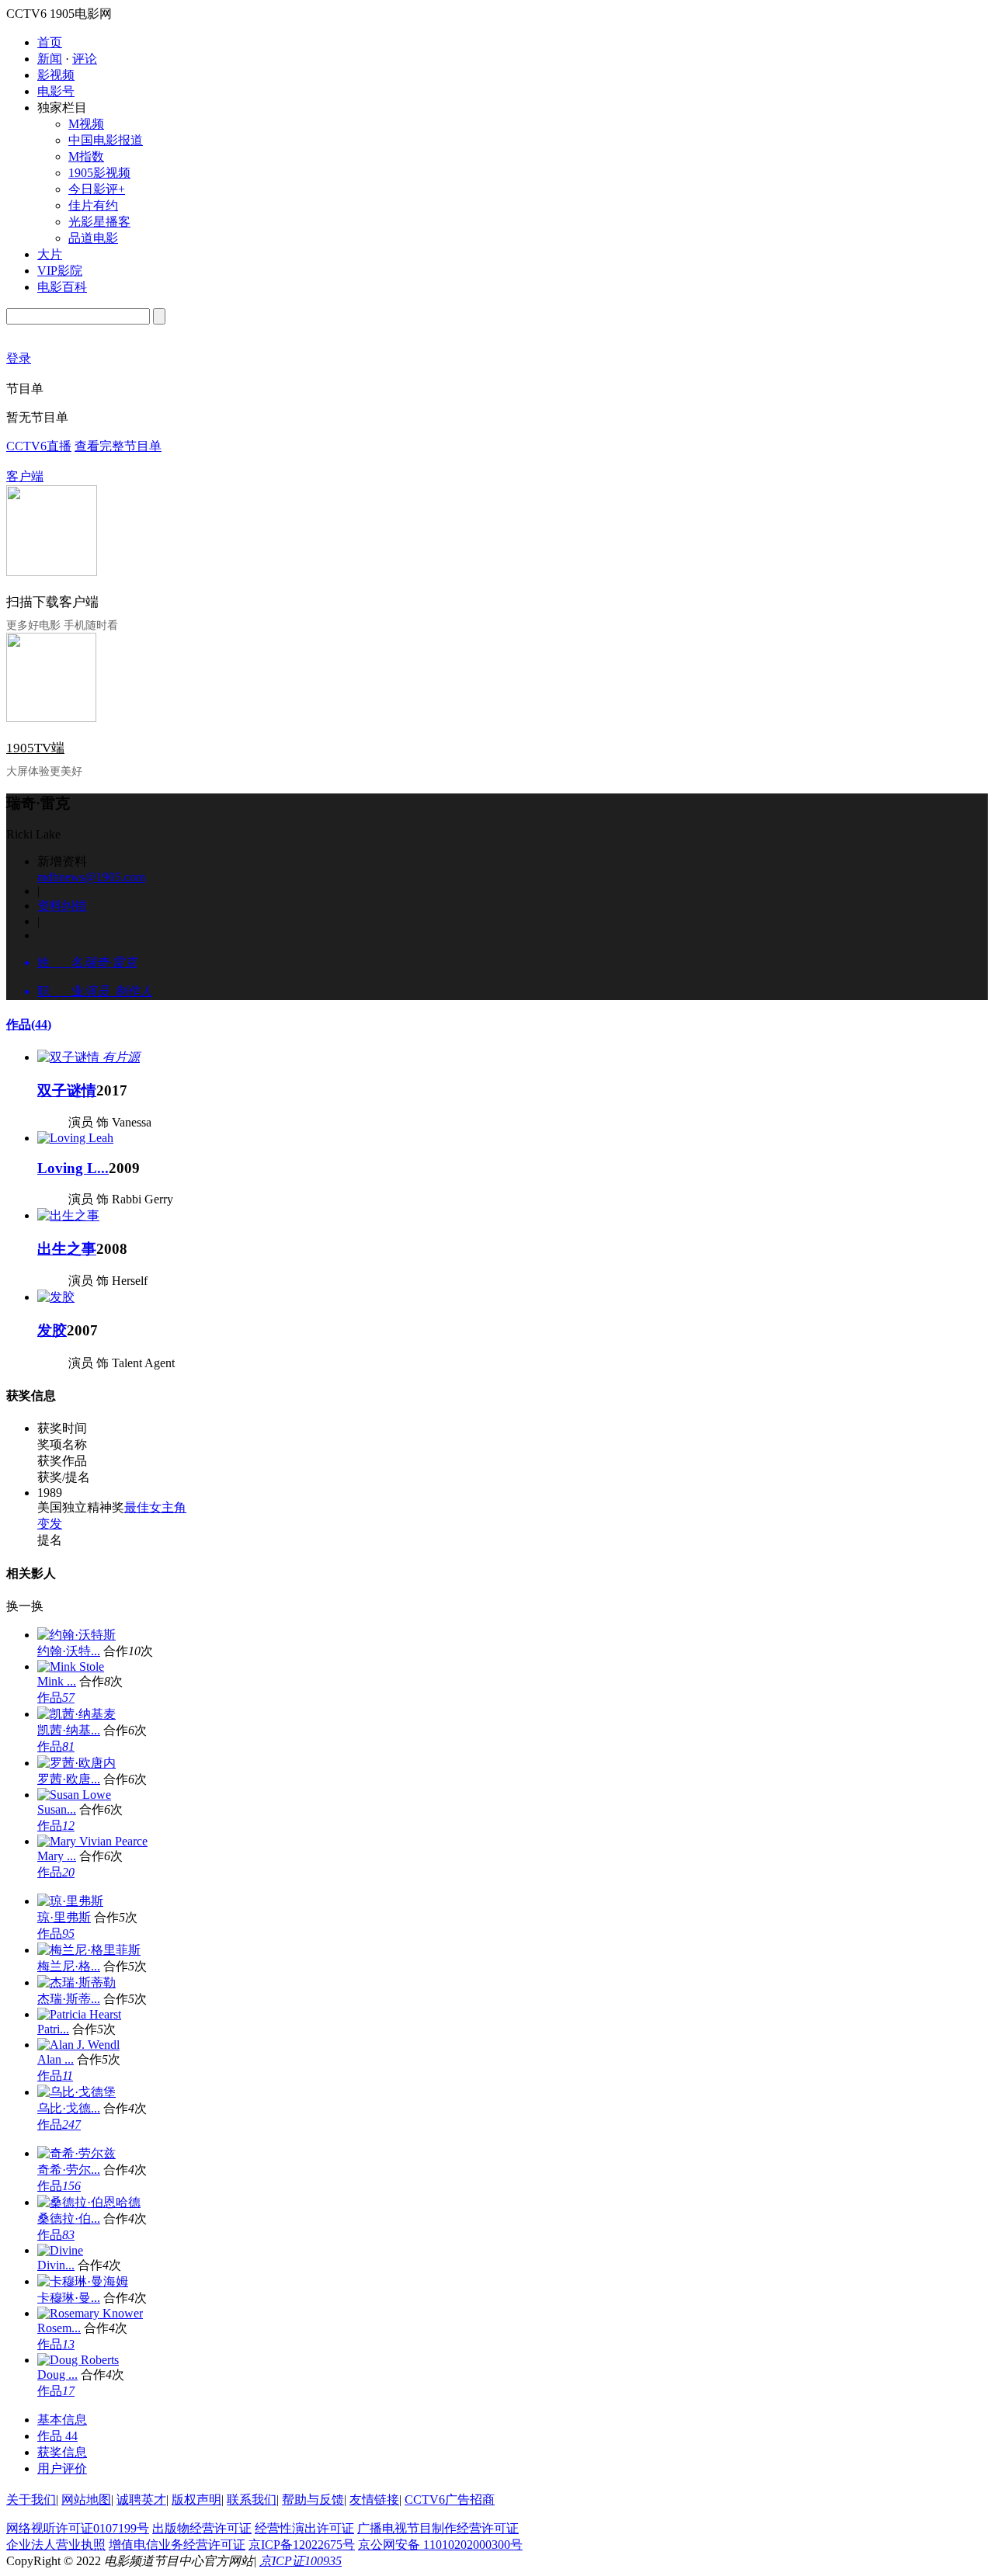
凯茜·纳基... (69, 1730)
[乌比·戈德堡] (76, 2092)
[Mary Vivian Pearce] (92, 1841)
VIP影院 (60, 271)
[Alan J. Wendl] (78, 2045)
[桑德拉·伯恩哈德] (89, 2202)
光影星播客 (99, 222)
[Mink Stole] (71, 1666)
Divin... (56, 2265)
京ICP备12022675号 (302, 2545)
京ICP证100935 (301, 2561)
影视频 (56, 75)
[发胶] (56, 1297)
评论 (85, 59)
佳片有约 (93, 205)
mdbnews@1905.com (91, 877)
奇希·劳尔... (69, 2170)
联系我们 (252, 2500)
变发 (50, 1524)
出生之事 (67, 1249)
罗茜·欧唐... (69, 1779)
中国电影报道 (106, 140)
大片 (50, 254)
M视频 (86, 124)
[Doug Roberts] (78, 2360)
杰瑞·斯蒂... (69, 1999)
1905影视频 (99, 173)
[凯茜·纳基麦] (76, 1714)
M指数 (86, 156)
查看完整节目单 (118, 446)
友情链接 (374, 2500)
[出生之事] (68, 1215)
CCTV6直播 (39, 446)
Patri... (53, 2029)
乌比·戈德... (69, 2108)
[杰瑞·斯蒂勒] (76, 1982)
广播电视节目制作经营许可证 (438, 2528)
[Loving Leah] (75, 1138)
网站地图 (86, 2500)
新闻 (50, 59)
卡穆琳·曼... (69, 2298)
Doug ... (57, 2375)
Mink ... (57, 1681)
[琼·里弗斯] (70, 1901)
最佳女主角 (155, 1507)
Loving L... (73, 1168)
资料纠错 (62, 906)
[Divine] (60, 2250)
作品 (29, 1024)
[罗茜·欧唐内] (76, 1763)
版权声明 (196, 2500)
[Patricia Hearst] (79, 2014)
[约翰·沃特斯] (76, 1635)
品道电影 (93, 238)
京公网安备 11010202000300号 (440, 2545)
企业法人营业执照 (56, 2545)
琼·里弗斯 (64, 1917)
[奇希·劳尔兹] (76, 2153)
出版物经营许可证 (202, 2528)
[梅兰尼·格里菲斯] (89, 1950)
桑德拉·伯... (69, 2218)
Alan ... (56, 2059)
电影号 (56, 91)
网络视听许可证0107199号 (78, 2528)
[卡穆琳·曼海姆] (83, 2281)
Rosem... (59, 2328)
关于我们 (31, 2500)
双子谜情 (67, 1090)
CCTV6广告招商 (450, 2500)
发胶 (52, 1330)
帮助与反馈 (313, 2500)
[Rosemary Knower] (90, 2313)
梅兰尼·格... (69, 1966)
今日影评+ (97, 189)
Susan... (57, 1809)
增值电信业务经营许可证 (177, 2545)
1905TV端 (35, 748)
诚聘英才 (141, 2500)
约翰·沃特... (69, 1651)
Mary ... (57, 1856)
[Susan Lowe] (74, 1795)
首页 (50, 42)
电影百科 (62, 287)
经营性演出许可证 (304, 2528)
